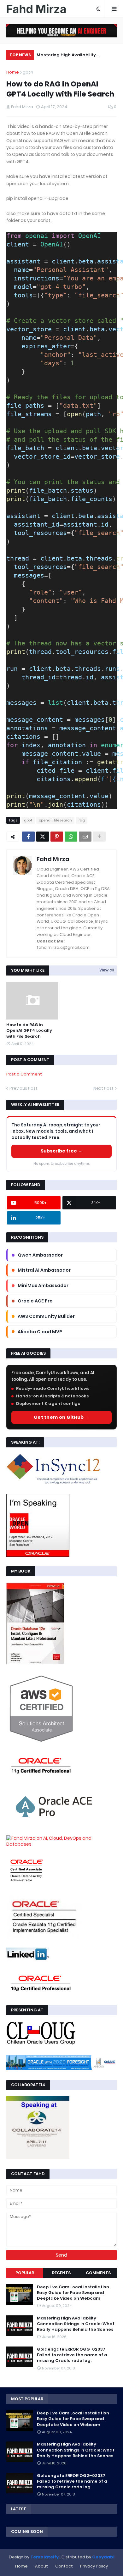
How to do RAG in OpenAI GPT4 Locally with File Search (29, 1031)
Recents (61, 2273)
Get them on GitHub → (61, 1417)
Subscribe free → (61, 1151)
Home (13, 72)
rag (82, 820)
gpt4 (28, 72)
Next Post (103, 1088)
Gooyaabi (103, 2557)
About (41, 2566)
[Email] (85, 837)
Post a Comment (24, 1074)
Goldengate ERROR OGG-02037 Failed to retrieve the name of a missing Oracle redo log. (72, 2355)
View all (107, 970)
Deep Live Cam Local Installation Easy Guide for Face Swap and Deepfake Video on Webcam (73, 2293)
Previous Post (23, 1088)
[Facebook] (28, 837)
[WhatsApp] (71, 837)
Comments (98, 2273)
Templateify (44, 2557)
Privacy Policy (94, 2566)
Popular (25, 2273)
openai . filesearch (55, 820)
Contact (64, 2566)
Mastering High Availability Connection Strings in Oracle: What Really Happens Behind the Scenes (75, 56)
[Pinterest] (57, 837)
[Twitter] (43, 837)
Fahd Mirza (53, 859)
